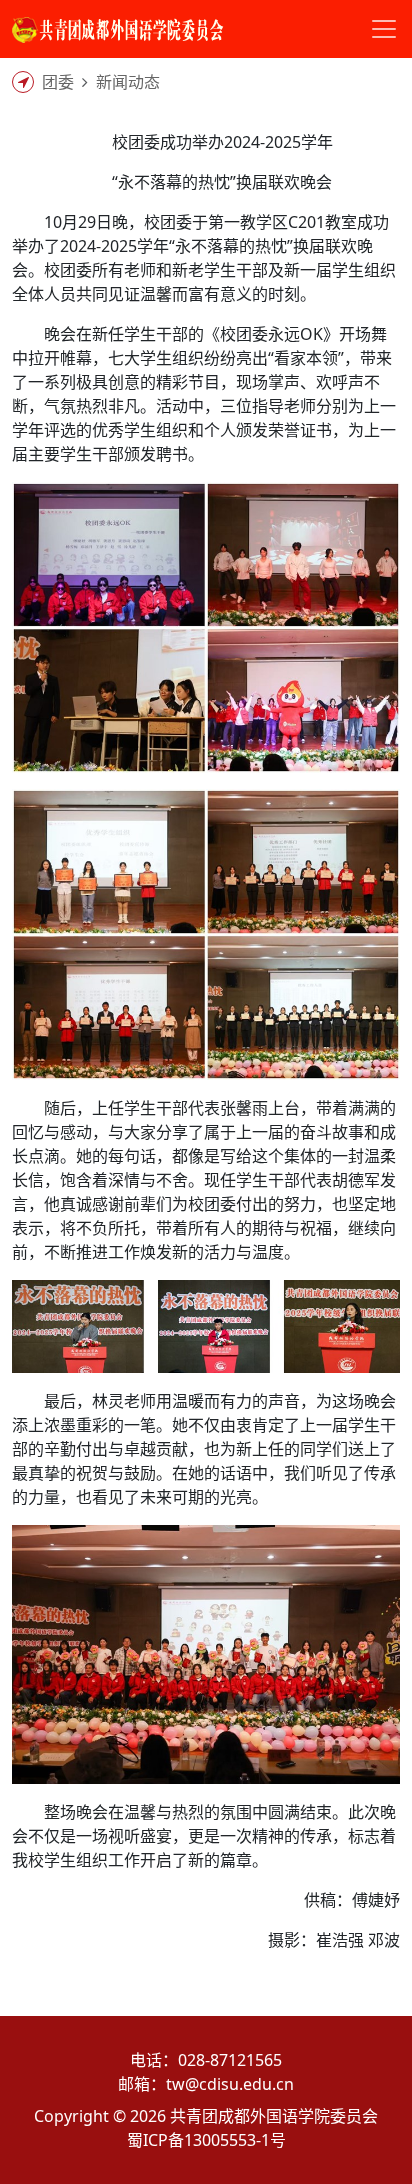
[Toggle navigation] (384, 29)
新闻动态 (128, 82)
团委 (58, 82)
